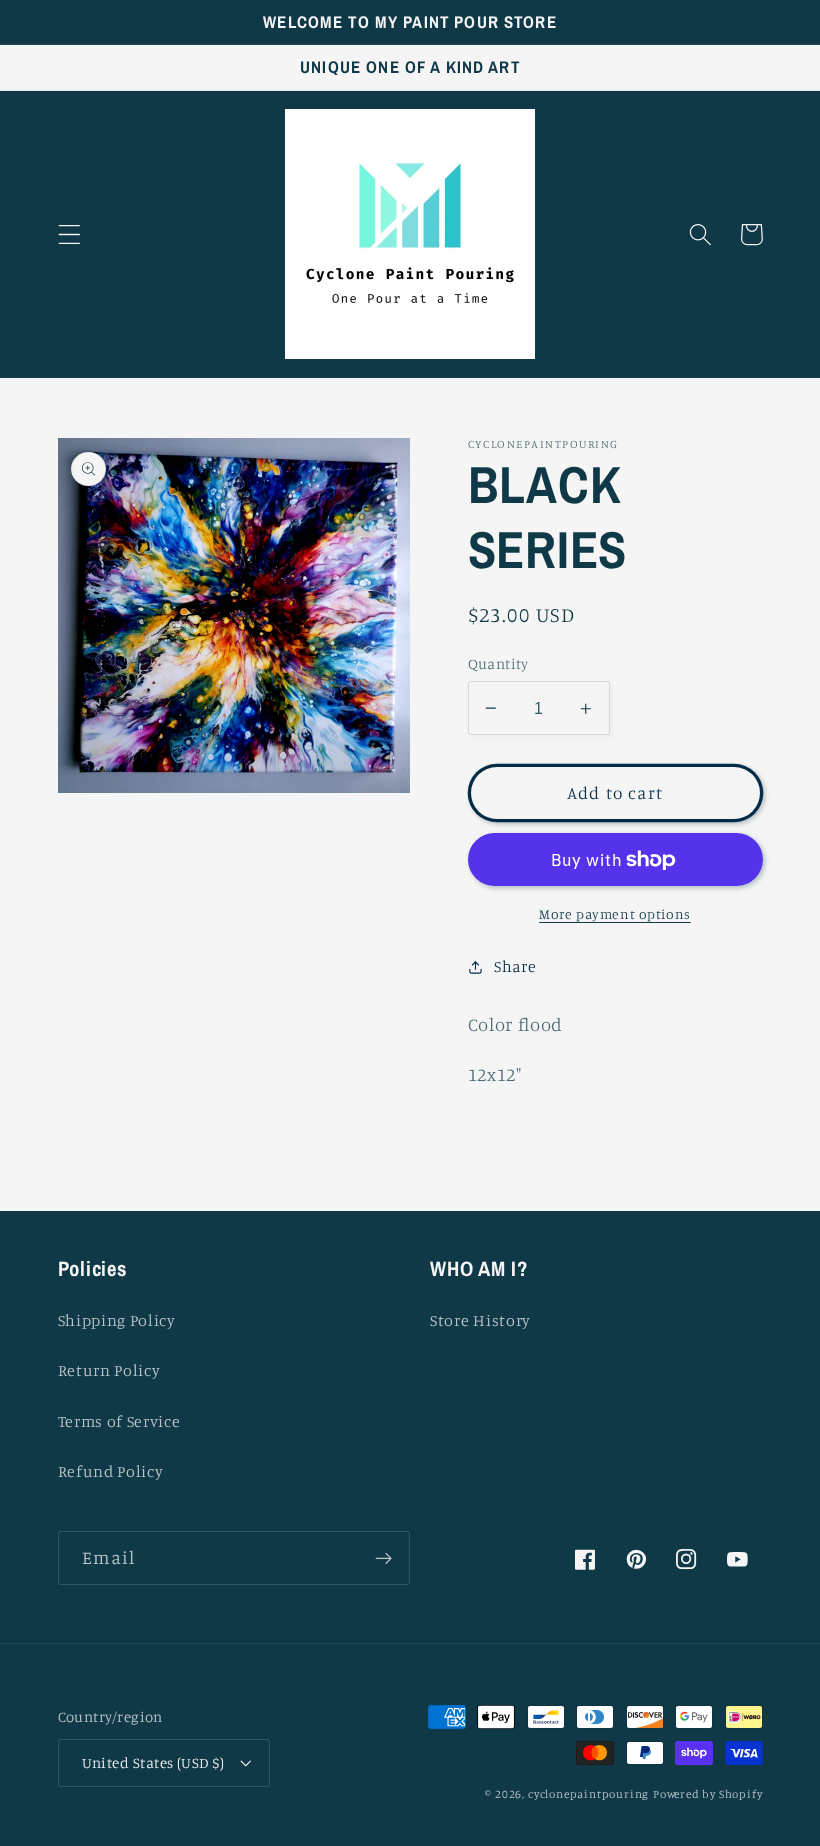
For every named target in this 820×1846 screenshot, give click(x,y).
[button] (69, 234)
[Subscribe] (383, 1558)
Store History (480, 1320)
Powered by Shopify (708, 1794)
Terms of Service (119, 1421)
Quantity (498, 663)
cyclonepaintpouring (588, 1794)
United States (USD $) (153, 1762)
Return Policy (109, 1370)
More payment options (615, 913)
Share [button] (515, 966)
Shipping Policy (117, 1320)
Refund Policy (111, 1471)
